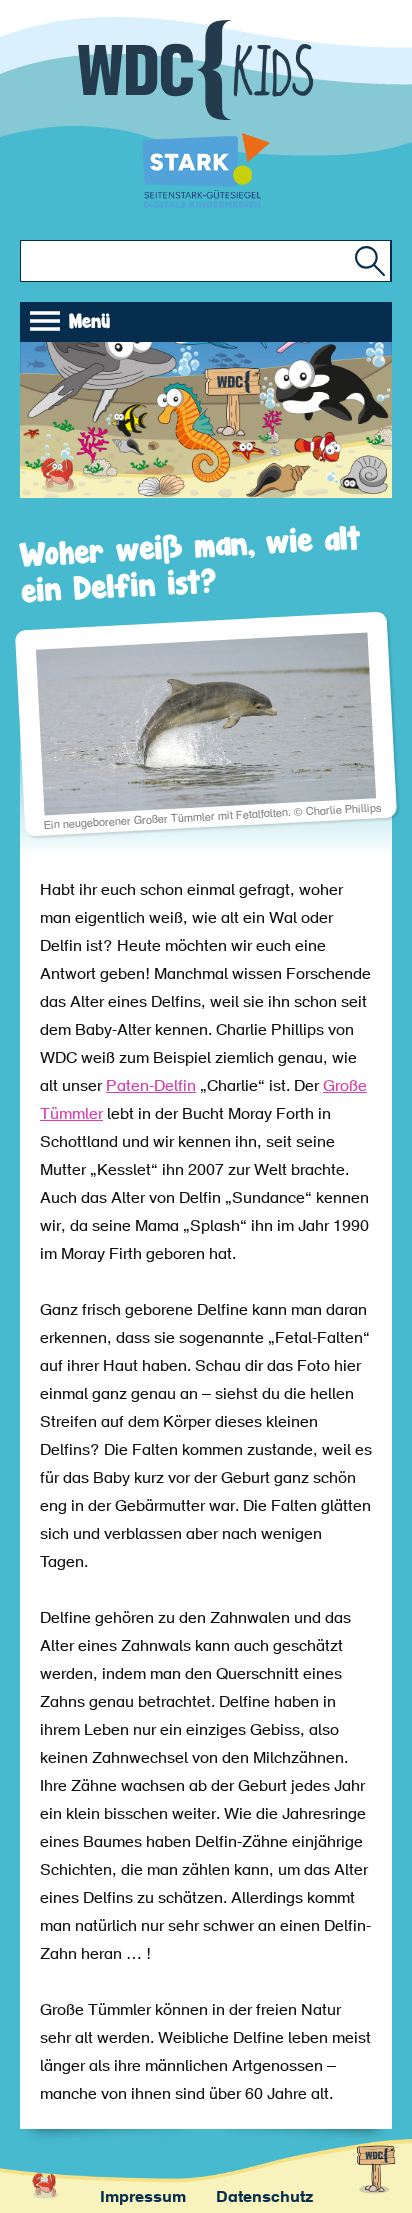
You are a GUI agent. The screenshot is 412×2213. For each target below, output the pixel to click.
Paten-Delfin (151, 1087)
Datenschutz (264, 2198)
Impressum (143, 2198)
